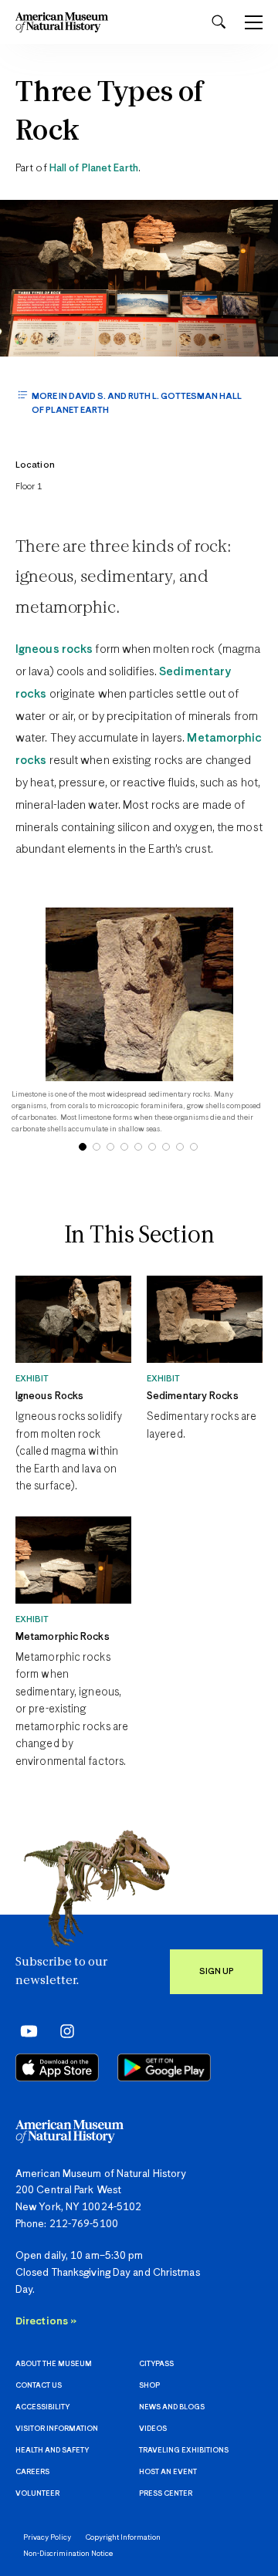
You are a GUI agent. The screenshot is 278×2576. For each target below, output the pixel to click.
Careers (32, 2472)
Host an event (168, 2472)
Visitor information (57, 2429)
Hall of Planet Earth (94, 169)
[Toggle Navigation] (254, 22)
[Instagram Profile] (62, 2030)
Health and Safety (52, 2451)
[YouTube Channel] (25, 2030)
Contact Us (39, 2386)
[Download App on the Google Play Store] (164, 2067)
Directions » (46, 2322)
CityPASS (156, 2364)
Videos (153, 2429)
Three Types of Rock (109, 113)
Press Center (166, 2494)
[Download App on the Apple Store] (57, 2067)
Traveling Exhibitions (184, 2451)
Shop (149, 2386)
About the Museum (54, 2364)
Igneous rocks (54, 649)
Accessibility (42, 2407)
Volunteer (37, 2494)
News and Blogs (172, 2407)
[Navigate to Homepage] (62, 22)
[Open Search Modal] (219, 22)
